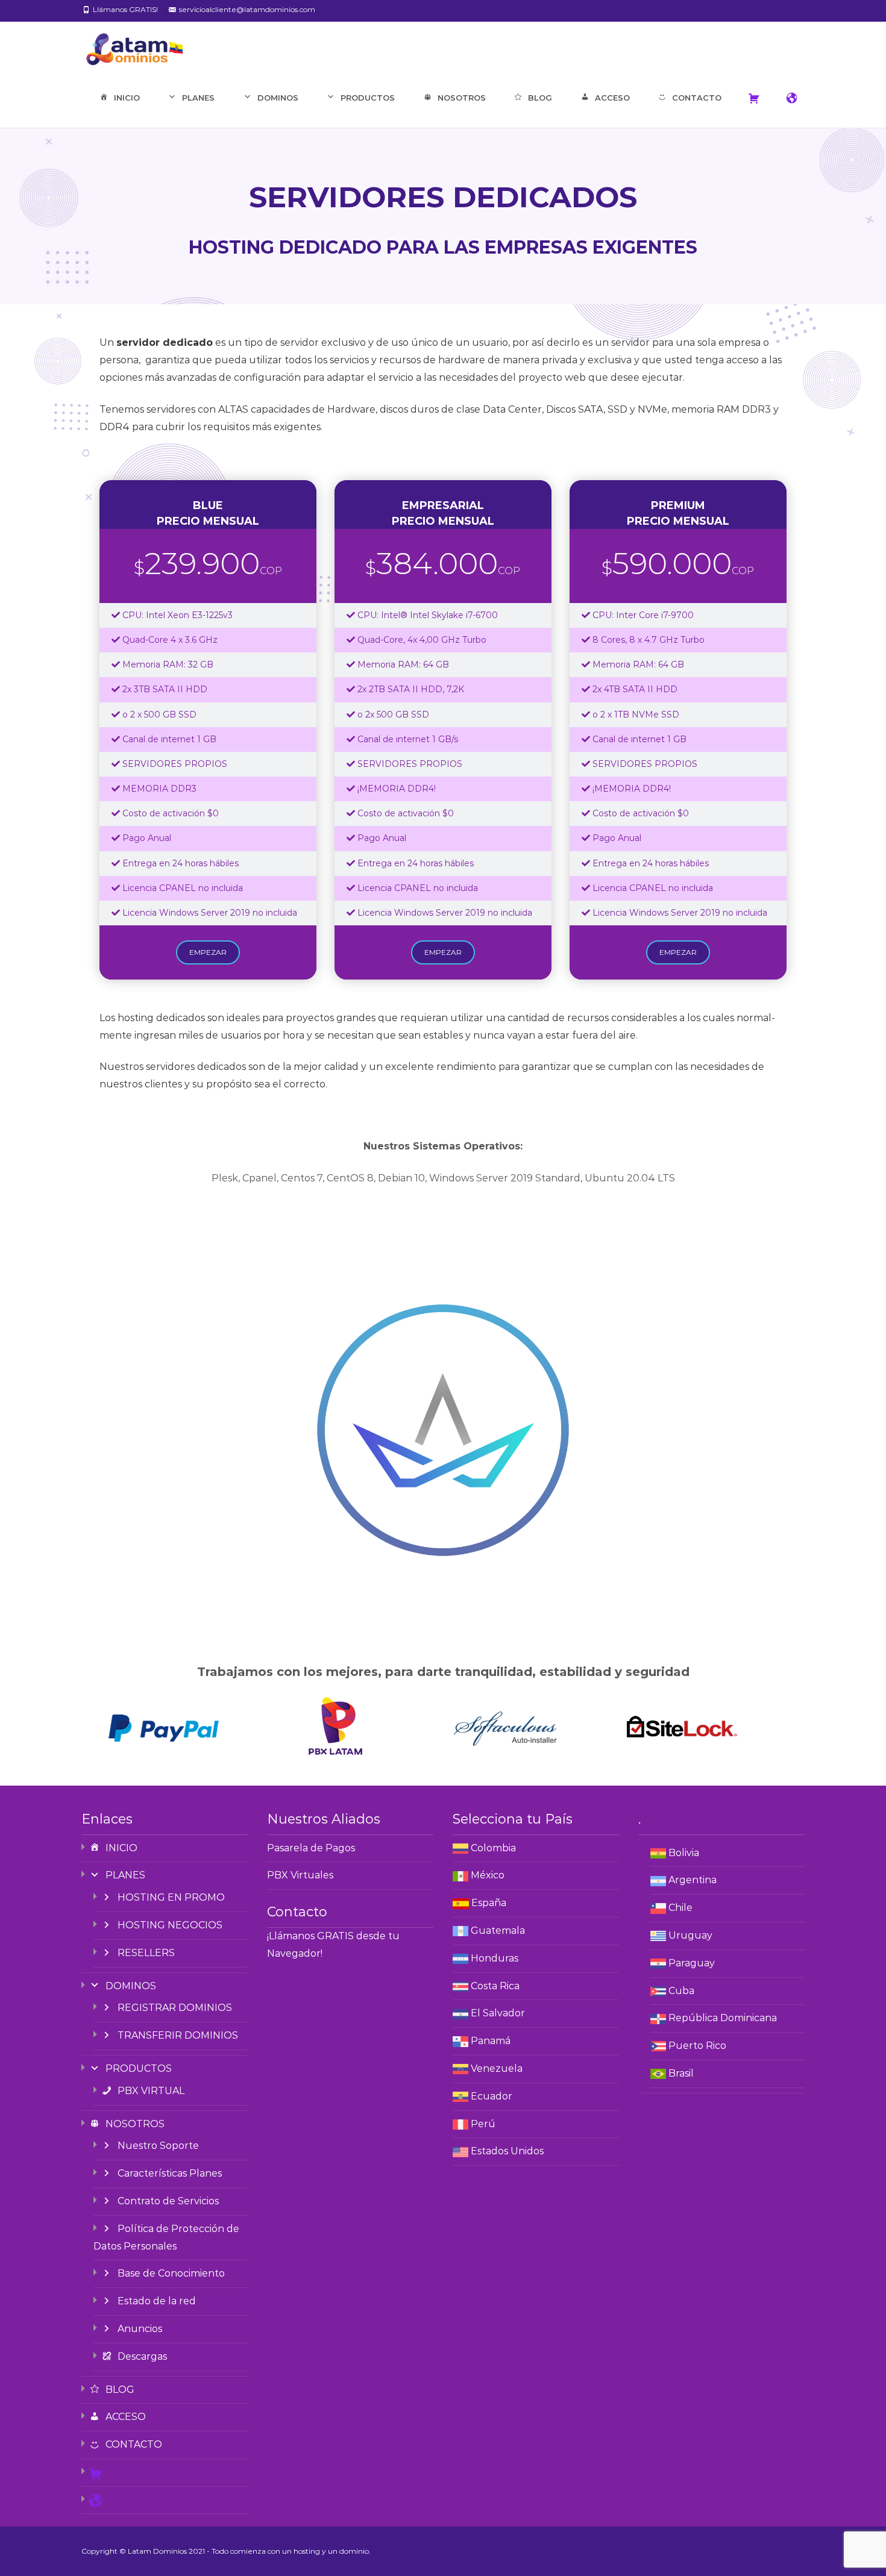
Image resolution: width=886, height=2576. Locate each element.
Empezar (208, 952)
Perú (483, 2124)
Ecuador (492, 2096)
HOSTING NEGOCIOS (170, 1925)
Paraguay (692, 1963)
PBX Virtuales (300, 1875)
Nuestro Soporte (158, 2146)
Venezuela (497, 2068)
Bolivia (684, 1853)
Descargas (142, 2356)
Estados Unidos (507, 2151)
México (488, 1875)
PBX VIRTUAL (151, 2091)
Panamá (491, 2041)
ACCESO (612, 98)
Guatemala (498, 1930)
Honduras (495, 1958)
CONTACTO (697, 98)
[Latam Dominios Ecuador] (125, 46)
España (489, 1903)
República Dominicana (723, 2018)
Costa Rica (495, 1986)
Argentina (693, 1880)
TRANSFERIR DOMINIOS (178, 2035)
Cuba (681, 1991)
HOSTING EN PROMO (171, 1897)
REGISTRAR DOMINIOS (175, 2008)
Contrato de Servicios (168, 2201)
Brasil (681, 2073)
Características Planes (170, 2173)
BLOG (540, 98)
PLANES (198, 98)
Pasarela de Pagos (311, 1848)
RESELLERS (146, 1953)
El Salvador (498, 2013)
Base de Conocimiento (171, 2273)
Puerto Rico (697, 2046)
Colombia (493, 1848)
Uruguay (690, 1935)
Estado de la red (157, 2301)
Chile (680, 1908)
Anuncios (140, 2329)
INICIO (127, 98)
